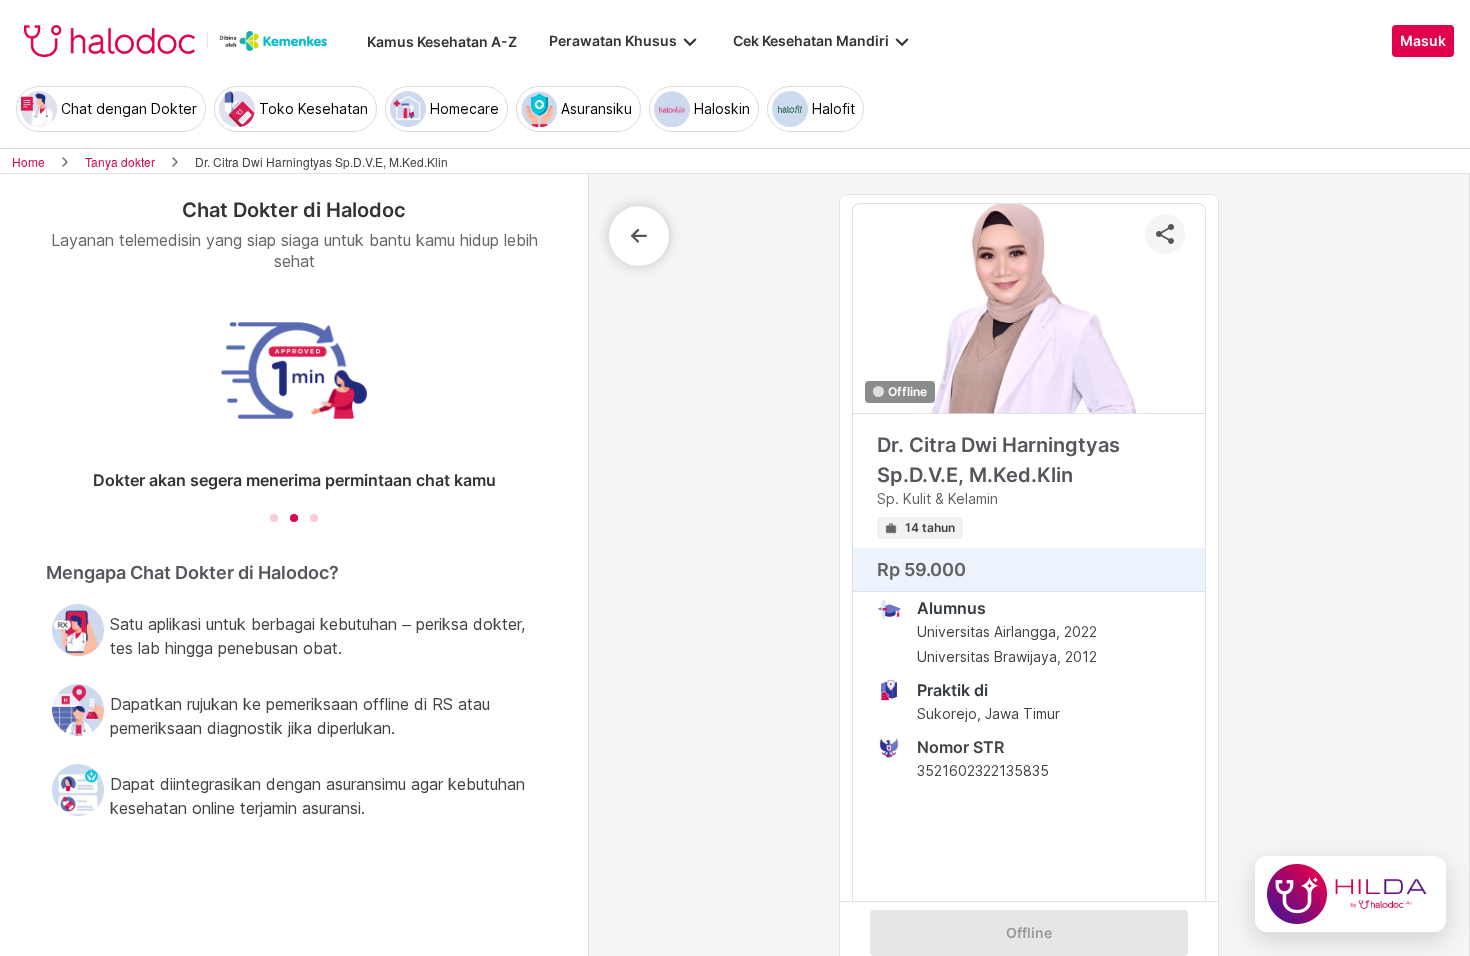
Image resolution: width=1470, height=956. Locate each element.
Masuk (1423, 41)
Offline (1029, 933)
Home (28, 161)
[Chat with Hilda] (1350, 894)
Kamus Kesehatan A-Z (442, 41)
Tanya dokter (120, 161)
